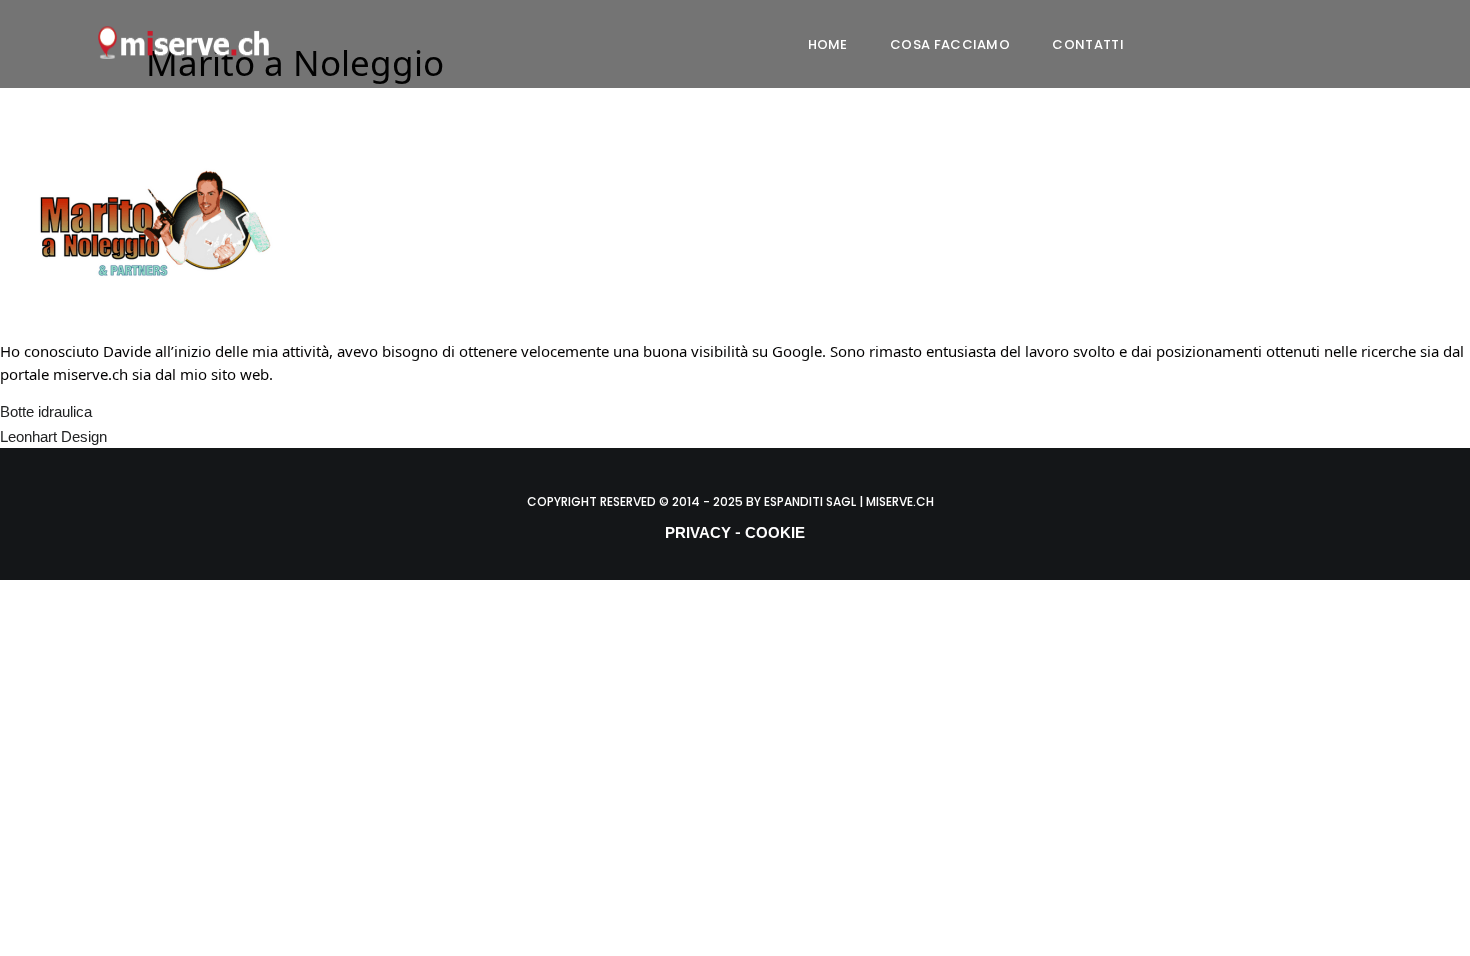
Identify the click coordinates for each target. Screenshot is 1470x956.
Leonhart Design (53, 436)
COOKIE (775, 532)
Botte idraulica (46, 411)
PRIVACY (698, 532)
